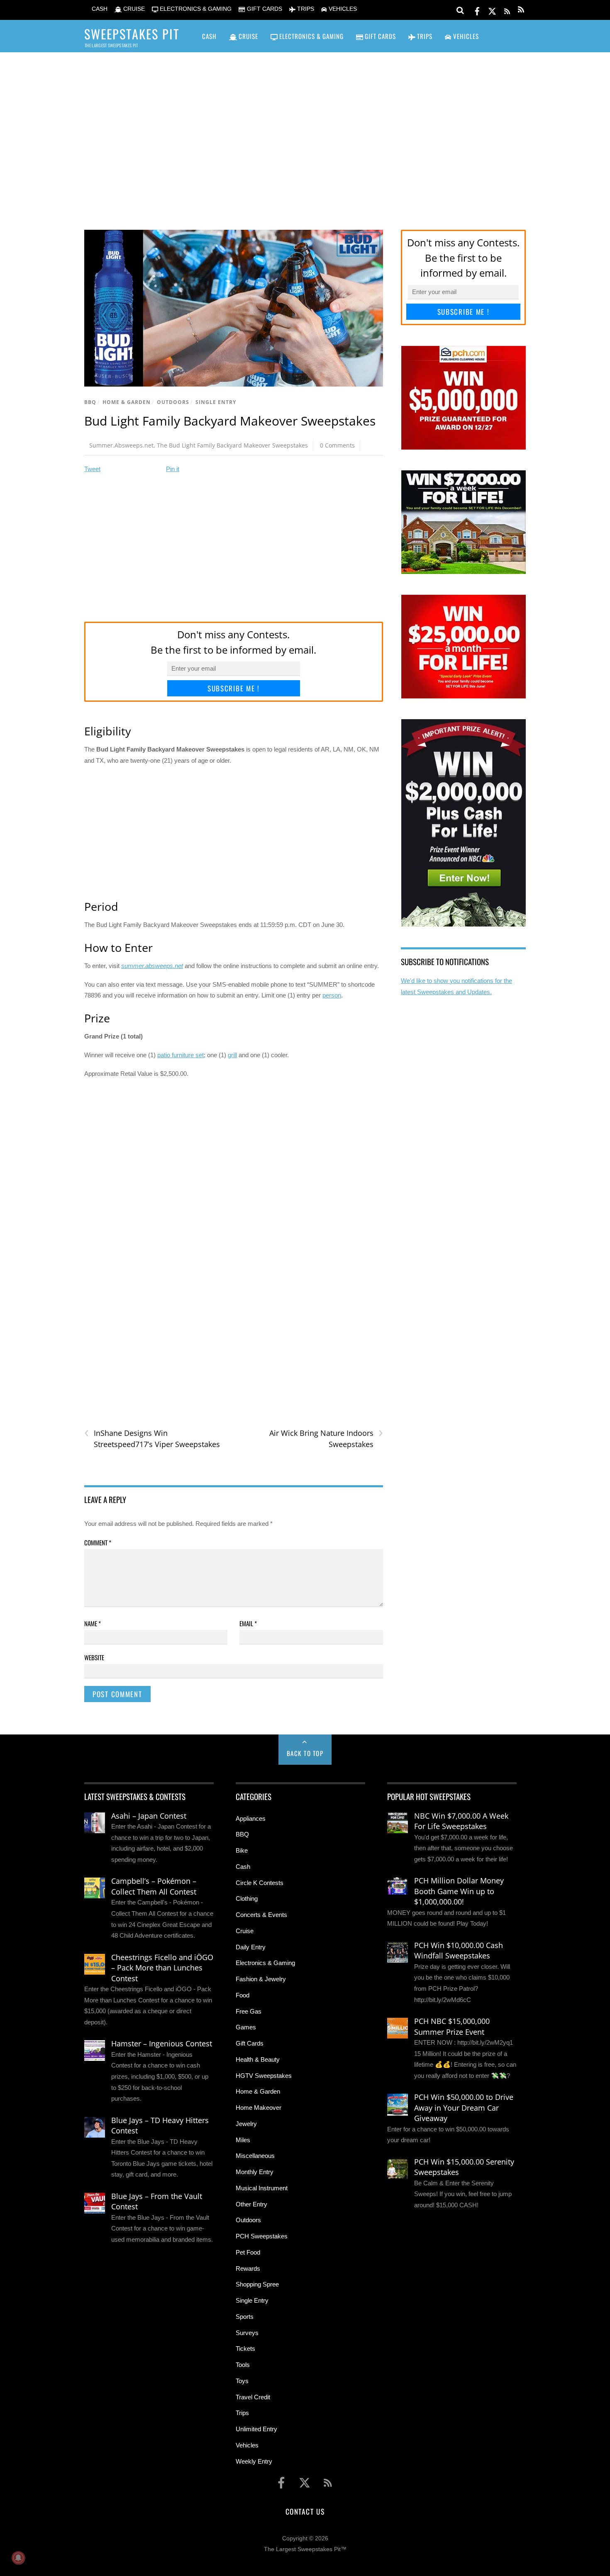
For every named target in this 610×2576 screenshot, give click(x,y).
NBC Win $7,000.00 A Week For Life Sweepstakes (461, 1821)
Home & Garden (127, 402)
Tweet (92, 469)
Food (243, 1995)
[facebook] (477, 10)
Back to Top (305, 1753)
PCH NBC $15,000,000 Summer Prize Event (452, 2026)
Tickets (245, 2349)
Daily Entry (251, 1947)
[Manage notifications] (18, 2558)
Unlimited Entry (256, 2429)
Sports (245, 2317)
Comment (98, 1542)
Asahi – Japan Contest (149, 1816)
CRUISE (133, 9)
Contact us (305, 2511)
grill (232, 1055)
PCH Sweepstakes (262, 2236)
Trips (242, 2413)
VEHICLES (342, 9)
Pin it (173, 469)
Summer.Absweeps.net (121, 445)
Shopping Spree (257, 2284)
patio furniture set (181, 1055)
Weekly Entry (254, 2461)
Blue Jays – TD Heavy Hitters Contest (160, 2126)
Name (93, 1623)
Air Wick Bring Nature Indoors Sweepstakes (326, 1438)
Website (94, 1657)
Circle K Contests (260, 1883)
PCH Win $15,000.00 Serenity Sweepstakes (464, 2167)
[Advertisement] (305, 129)
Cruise (245, 1931)
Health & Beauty (258, 2059)
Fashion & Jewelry (261, 1979)
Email (248, 1623)
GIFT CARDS (264, 9)
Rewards (248, 2268)
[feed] (507, 10)
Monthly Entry (255, 2172)
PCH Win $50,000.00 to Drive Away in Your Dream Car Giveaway (464, 2108)
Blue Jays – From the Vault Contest (157, 2201)
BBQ (90, 402)
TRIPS (305, 9)
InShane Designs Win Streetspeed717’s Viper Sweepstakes (152, 1438)
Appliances (251, 1818)
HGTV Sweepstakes (264, 2076)
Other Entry (251, 2204)
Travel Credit (253, 2397)
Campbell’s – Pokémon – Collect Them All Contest (154, 1886)
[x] (492, 10)
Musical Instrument (262, 2188)
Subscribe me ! (234, 688)
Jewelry (246, 2124)
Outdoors (173, 402)
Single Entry (216, 402)
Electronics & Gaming (265, 1963)
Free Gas (249, 2011)
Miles (243, 2140)
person (332, 995)
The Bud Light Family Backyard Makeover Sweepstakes (232, 445)
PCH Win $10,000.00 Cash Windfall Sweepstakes (459, 1951)
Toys (242, 2381)
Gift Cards (250, 2043)
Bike (242, 1850)
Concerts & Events (261, 1915)
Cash (243, 1867)
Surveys (247, 2333)
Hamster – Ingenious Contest (162, 2043)
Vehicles (247, 2445)
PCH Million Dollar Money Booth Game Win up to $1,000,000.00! (459, 1891)
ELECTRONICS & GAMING (195, 9)
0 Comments (337, 445)
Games (246, 2027)
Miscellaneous (255, 2156)
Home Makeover (259, 2108)
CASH (99, 9)
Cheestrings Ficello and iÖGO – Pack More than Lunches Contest (162, 1968)
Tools (243, 2365)
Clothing (247, 1899)
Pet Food (248, 2252)
